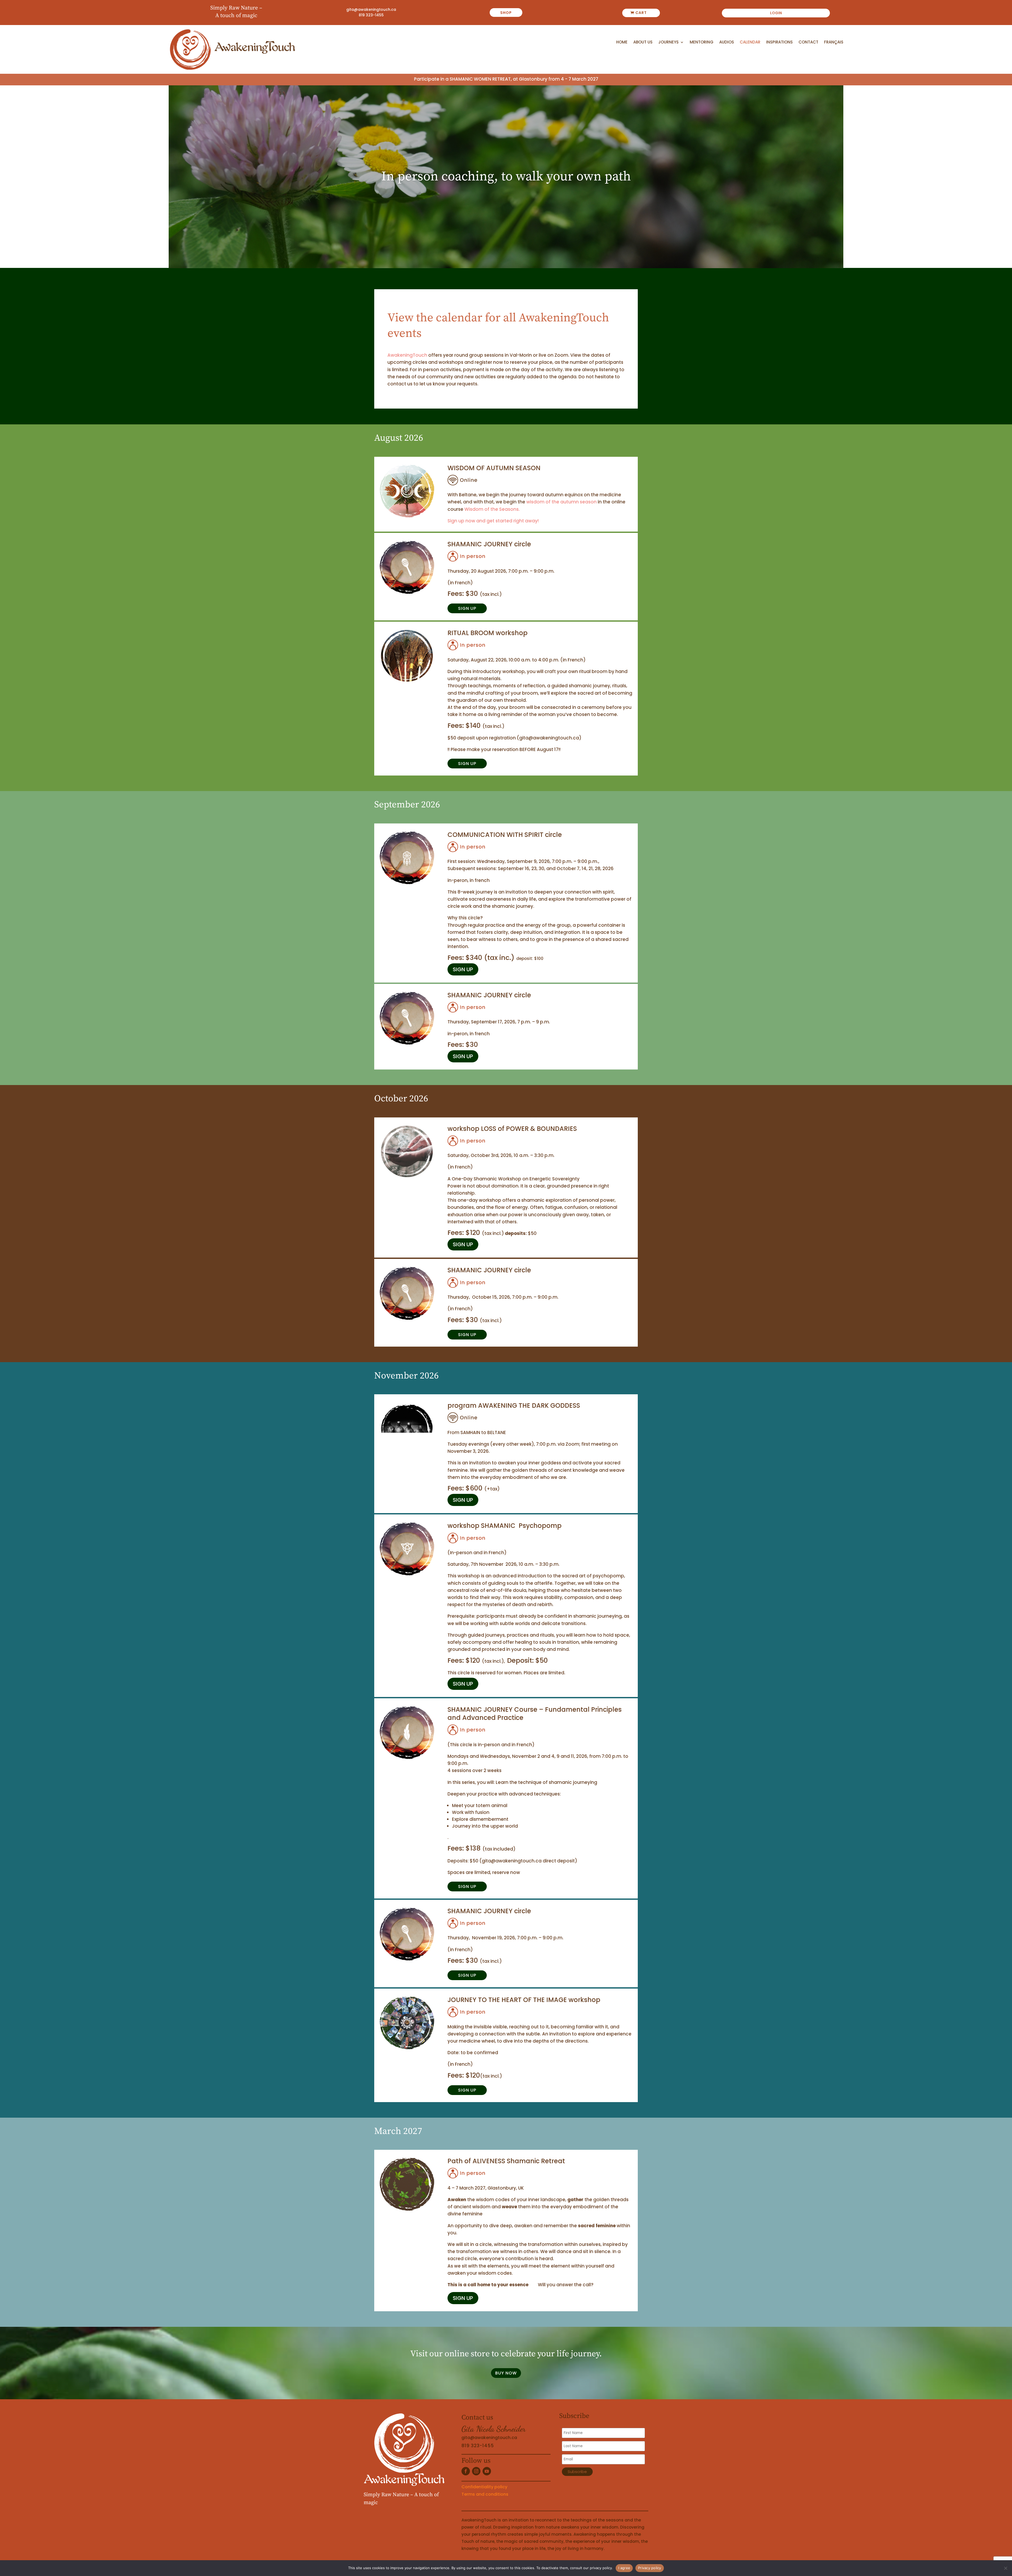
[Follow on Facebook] (466, 2471)
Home (622, 42)
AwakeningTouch (408, 355)
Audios (727, 42)
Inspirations (779, 42)
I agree (624, 2568)
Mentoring (702, 42)
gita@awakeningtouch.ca (371, 9)
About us (643, 42)
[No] (1005, 2568)
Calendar (750, 42)
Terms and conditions (485, 2494)
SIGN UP (467, 608)
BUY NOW (506, 2373)
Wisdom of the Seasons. (492, 509)
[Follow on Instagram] (476, 2471)
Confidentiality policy (484, 2487)
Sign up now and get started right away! (493, 521)
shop (506, 13)
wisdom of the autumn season (561, 502)
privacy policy (601, 2568)
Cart (641, 13)
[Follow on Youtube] (487, 2471)
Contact (808, 42)
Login (776, 13)
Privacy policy (650, 2568)
